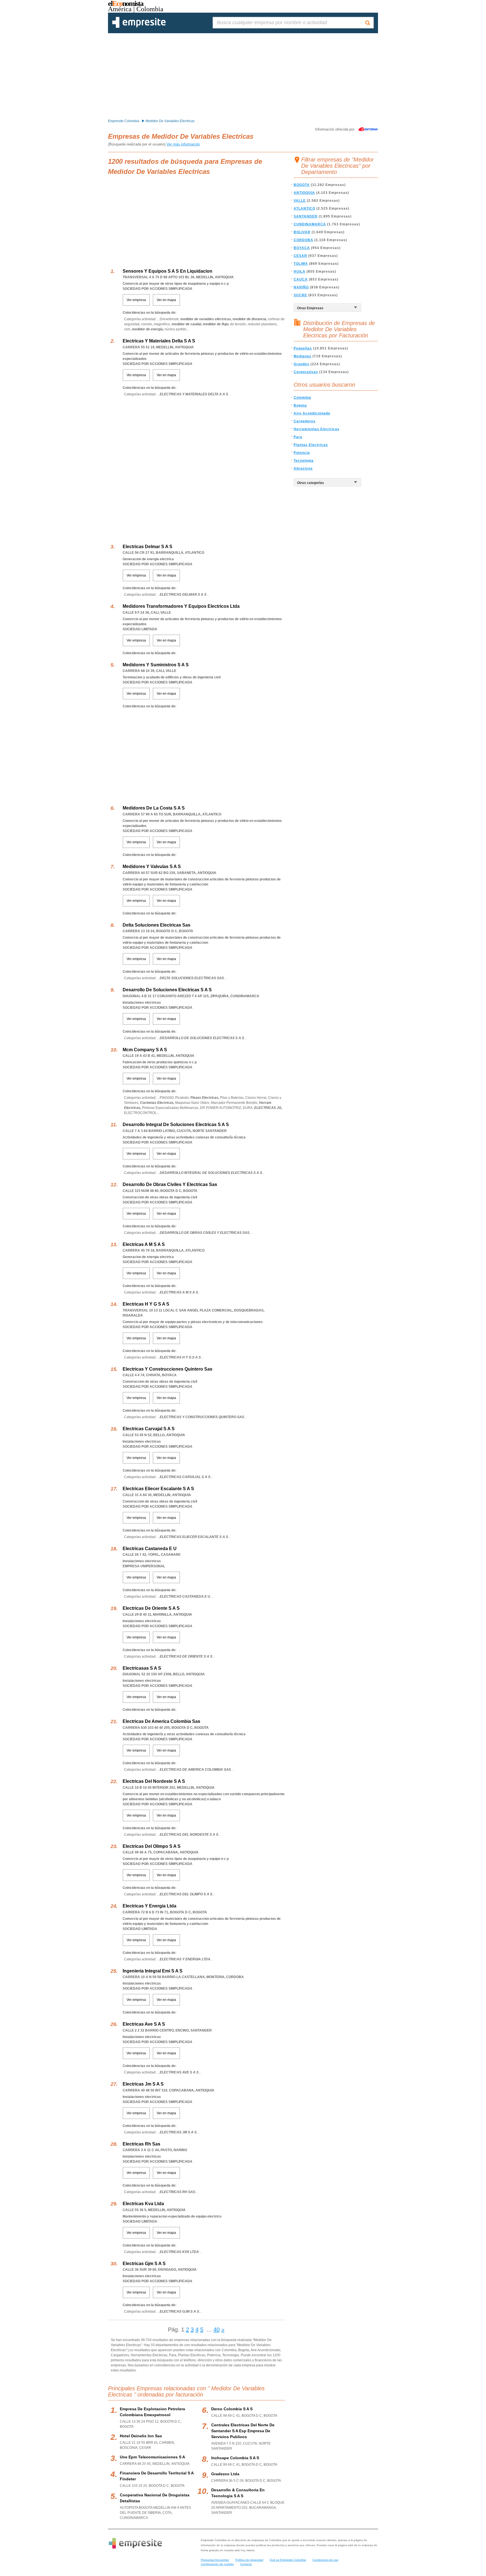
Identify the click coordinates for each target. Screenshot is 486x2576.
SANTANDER (306, 216)
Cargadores (305, 421)
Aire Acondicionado (312, 413)
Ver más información (183, 144)
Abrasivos (303, 468)
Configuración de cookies (217, 2564)
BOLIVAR (302, 232)
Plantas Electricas (311, 445)
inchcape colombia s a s (235, 2458)
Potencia (302, 453)
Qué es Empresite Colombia (288, 2560)
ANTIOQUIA (304, 193)
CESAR (300, 256)
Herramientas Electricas (317, 429)
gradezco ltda (225, 2474)
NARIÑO (301, 287)
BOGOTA (302, 185)
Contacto (246, 2564)
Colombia (302, 398)
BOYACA (302, 248)
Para (298, 437)
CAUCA (301, 279)
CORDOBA (303, 240)
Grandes (301, 364)
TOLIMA (301, 264)
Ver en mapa (166, 300)
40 (217, 2330)
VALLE (300, 201)
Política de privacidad (249, 2560)
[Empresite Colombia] (139, 27)
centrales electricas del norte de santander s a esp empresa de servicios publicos (243, 2431)
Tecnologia (304, 461)
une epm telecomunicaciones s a (152, 2457)
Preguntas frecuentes (215, 2560)
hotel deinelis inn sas (141, 2436)
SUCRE (300, 295)
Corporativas (306, 372)
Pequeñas (303, 348)
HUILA (300, 272)
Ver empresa (136, 300)
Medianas (302, 356)
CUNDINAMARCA (310, 224)
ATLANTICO (304, 208)
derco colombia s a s (232, 2409)
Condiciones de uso (325, 2560)
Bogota (300, 405)
